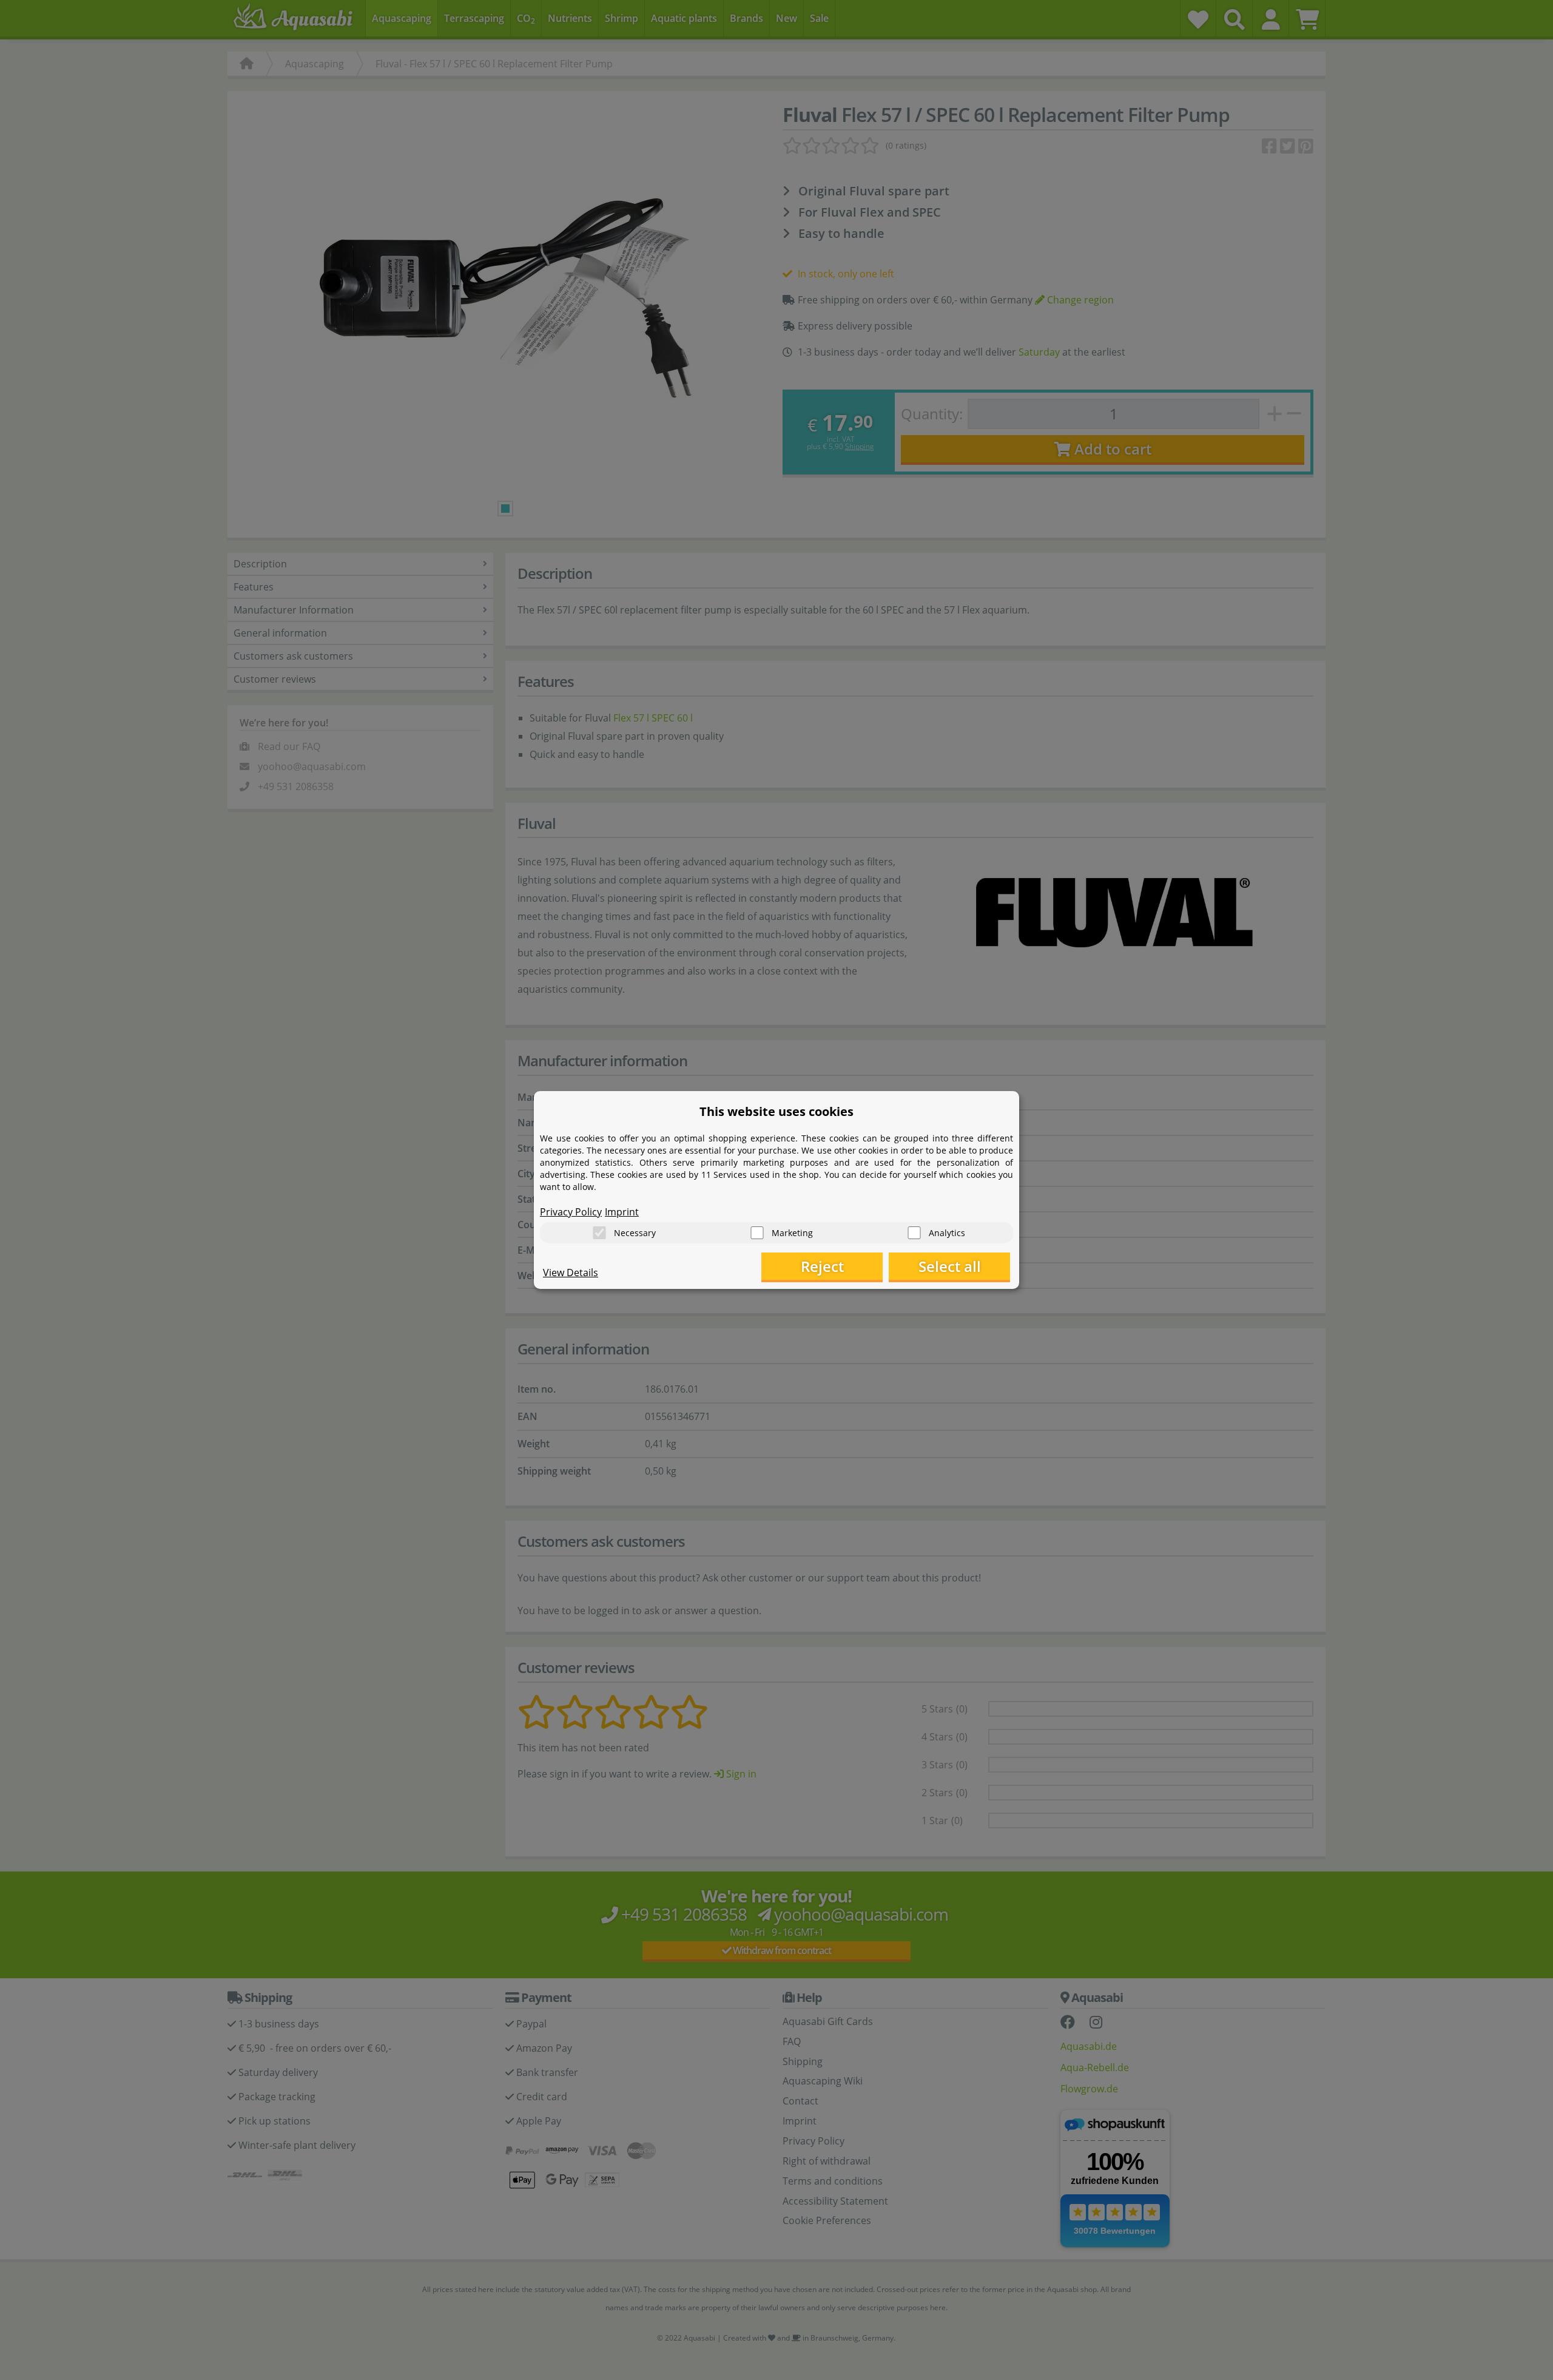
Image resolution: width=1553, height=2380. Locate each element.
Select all (950, 1266)
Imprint (622, 1212)
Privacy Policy (571, 1212)
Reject (822, 1266)
